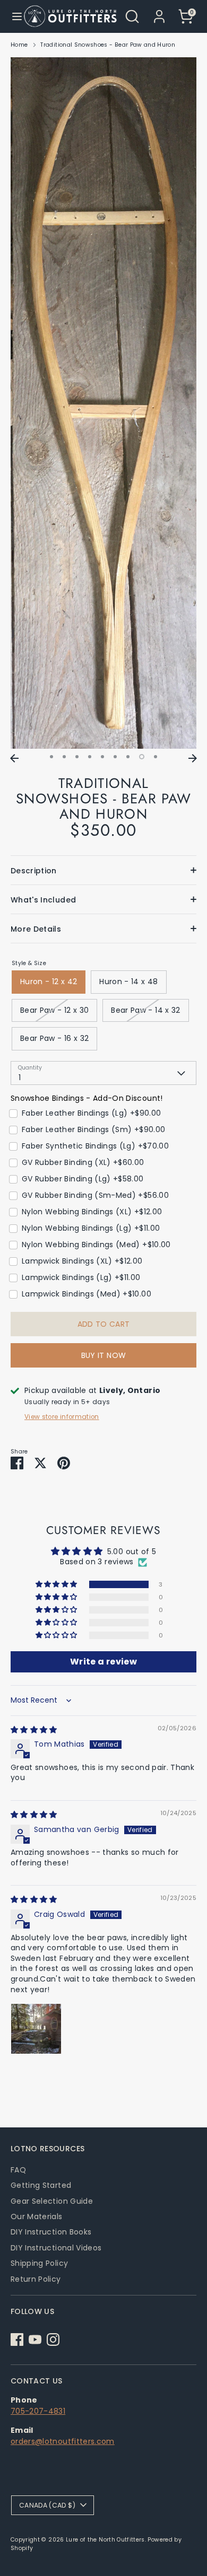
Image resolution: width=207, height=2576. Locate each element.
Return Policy (36, 2279)
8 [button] (142, 757)
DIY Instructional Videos (56, 2248)
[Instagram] (53, 2340)
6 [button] (115, 757)
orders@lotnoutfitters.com (63, 2441)
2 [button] (64, 757)
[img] (34, 1730)
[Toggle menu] (12, 16)
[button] (57, 1584)
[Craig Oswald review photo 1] (36, 2029)
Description (34, 871)
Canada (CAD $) (47, 2505)
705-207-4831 (38, 2411)
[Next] (193, 758)
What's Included (43, 900)
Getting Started (41, 2185)
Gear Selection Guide (52, 2201)
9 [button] (156, 757)
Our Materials (37, 2216)
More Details (36, 929)
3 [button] (77, 757)
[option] (103, 403)
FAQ (18, 2170)
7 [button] (128, 757)
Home (19, 45)
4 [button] (90, 757)
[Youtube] (35, 2340)
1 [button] (51, 757)
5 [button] (102, 757)
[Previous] (14, 758)
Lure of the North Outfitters (105, 2540)
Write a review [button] (103, 1662)
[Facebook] (17, 2340)
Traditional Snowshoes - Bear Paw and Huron (108, 45)
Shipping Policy (39, 2263)
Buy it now (104, 1355)
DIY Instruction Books (51, 2232)
